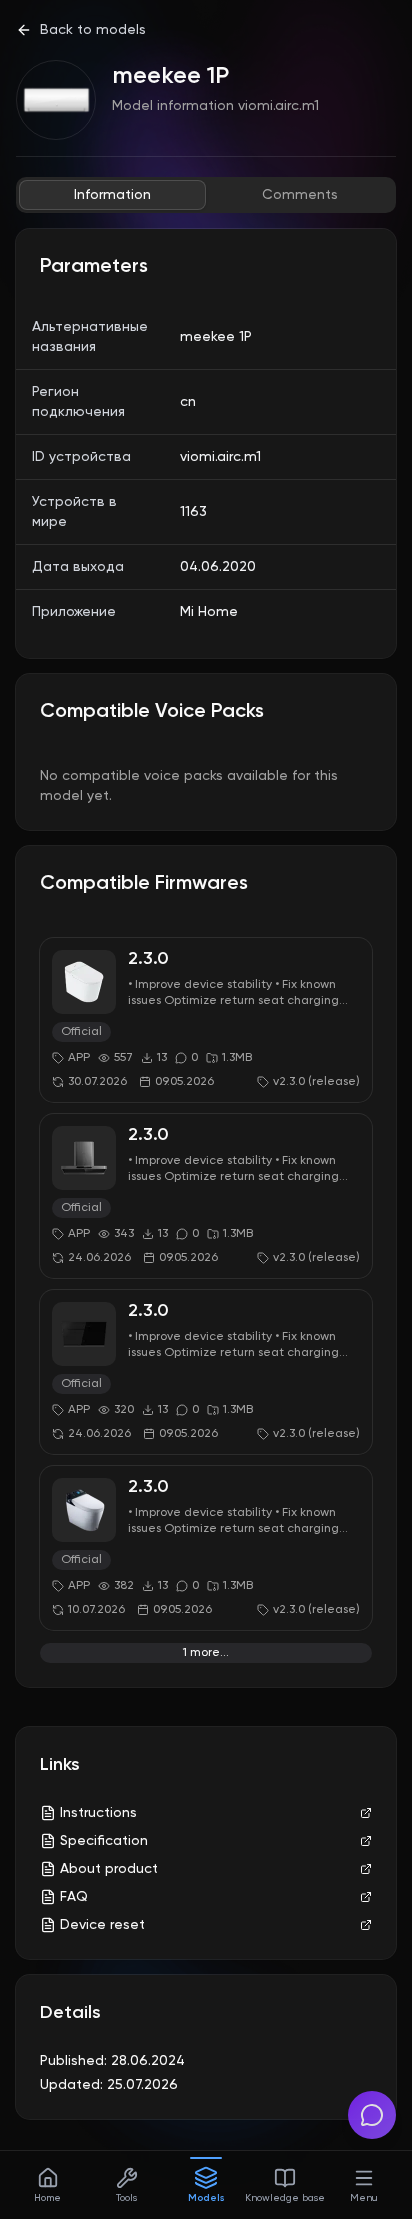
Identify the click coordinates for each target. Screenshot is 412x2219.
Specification (104, 1841)
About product (109, 1869)
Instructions (98, 1813)
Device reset (102, 1925)
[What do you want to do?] (372, 2115)
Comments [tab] (300, 195)
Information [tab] (112, 195)
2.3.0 (148, 959)
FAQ (74, 1897)
